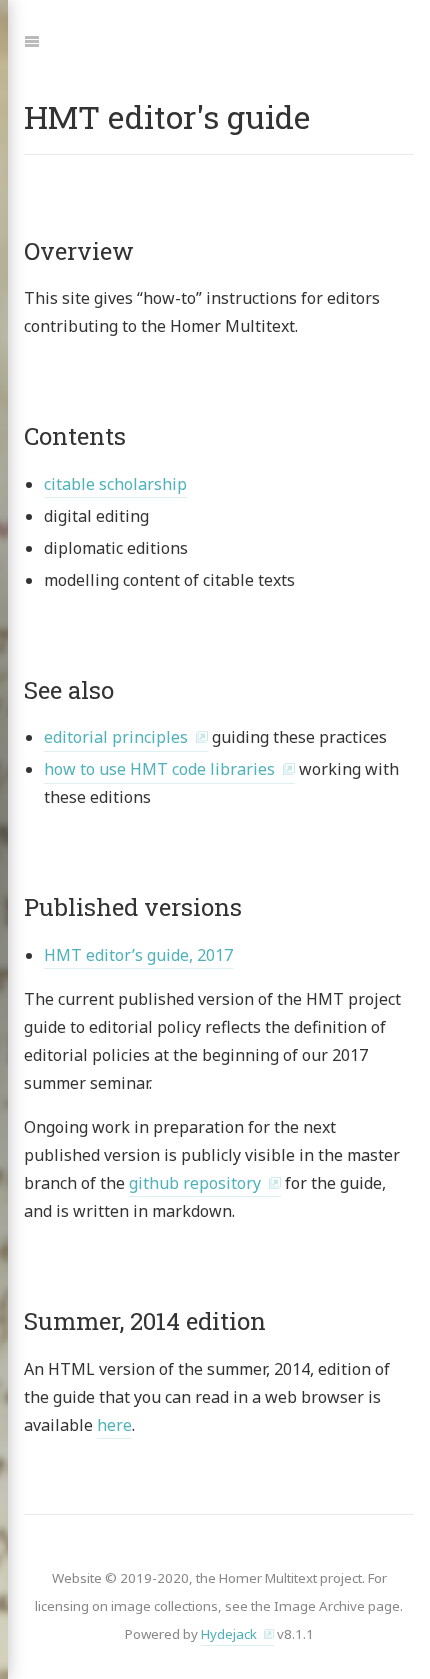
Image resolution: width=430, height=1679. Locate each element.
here (114, 1425)
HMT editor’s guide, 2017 (138, 955)
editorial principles (116, 737)
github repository (195, 1183)
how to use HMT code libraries (159, 769)
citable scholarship (115, 484)
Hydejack (229, 1634)
